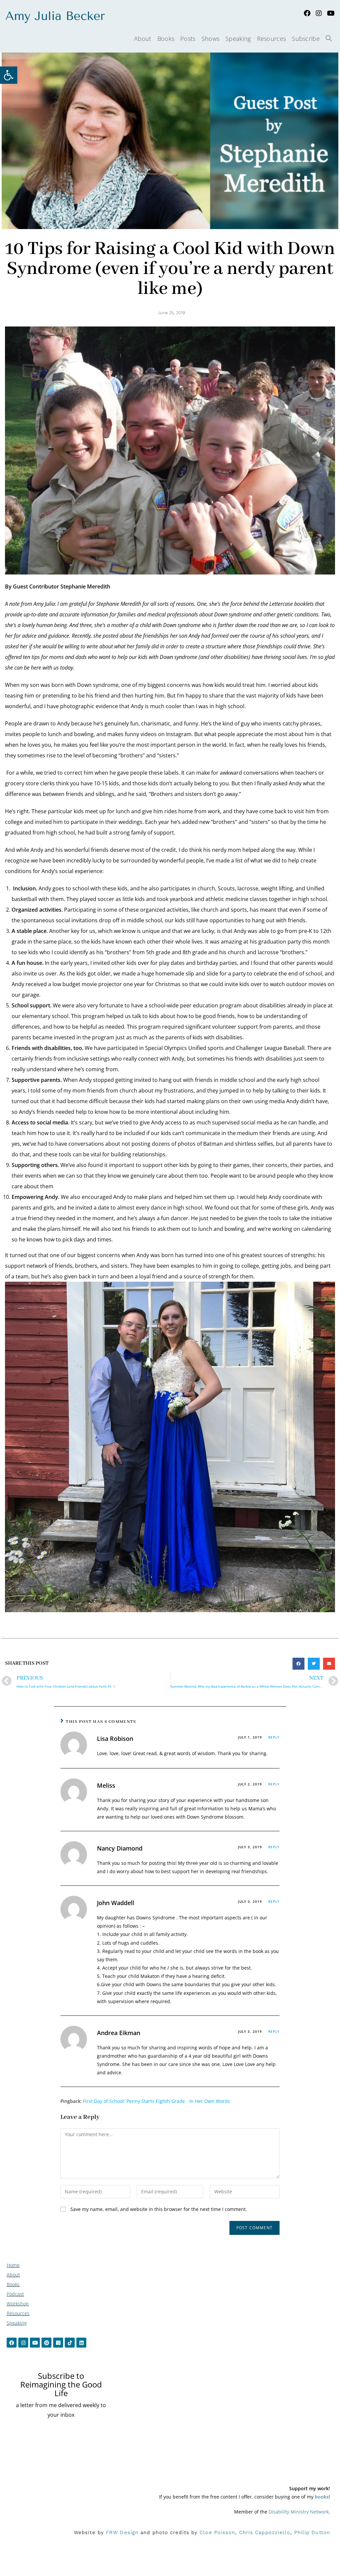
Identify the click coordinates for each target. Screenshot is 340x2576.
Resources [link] (18, 2313)
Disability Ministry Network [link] (299, 2512)
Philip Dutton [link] (312, 2532)
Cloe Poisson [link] (217, 2532)
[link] (9, 75)
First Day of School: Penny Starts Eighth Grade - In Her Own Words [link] (157, 2101)
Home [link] (13, 2265)
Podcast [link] (15, 2294)
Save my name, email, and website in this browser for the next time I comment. (159, 2209)
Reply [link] (274, 1737)
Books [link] (13, 2284)
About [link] (13, 2275)
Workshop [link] (18, 2304)
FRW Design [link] (122, 2532)
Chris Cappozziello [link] (265, 2532)
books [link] (322, 2497)
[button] (298, 1664)
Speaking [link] (17, 2323)
